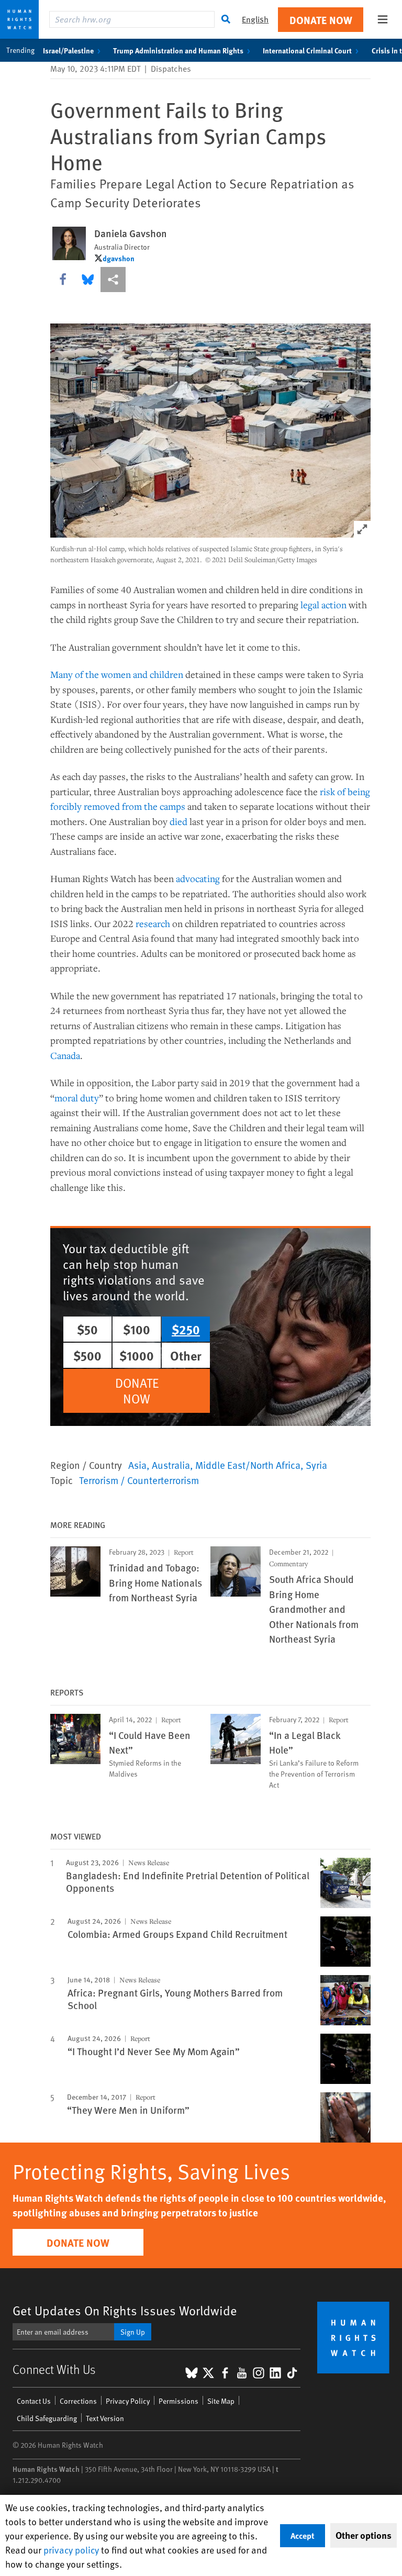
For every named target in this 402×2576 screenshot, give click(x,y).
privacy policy (71, 2550)
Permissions (178, 2401)
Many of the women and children (117, 674)
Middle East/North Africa (248, 1465)
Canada (65, 1055)
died (178, 821)
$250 (186, 1329)
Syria (316, 1465)
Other (186, 1355)
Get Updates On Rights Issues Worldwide (125, 2310)
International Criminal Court (307, 50)
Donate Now (321, 20)
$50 (87, 1329)
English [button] (255, 19)
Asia (137, 1465)
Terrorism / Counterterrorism (139, 1480)
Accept (303, 2535)
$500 (87, 1355)
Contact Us (34, 2401)
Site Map (221, 2401)
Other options (364, 2535)
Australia (171, 1465)
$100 (137, 1329)
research (153, 923)
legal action (323, 605)
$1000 (137, 1355)
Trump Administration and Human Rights (178, 50)
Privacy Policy (128, 2401)
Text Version (105, 2418)
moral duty (77, 1098)
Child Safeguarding (47, 2418)
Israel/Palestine (68, 50)
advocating (198, 878)
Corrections (78, 2401)
